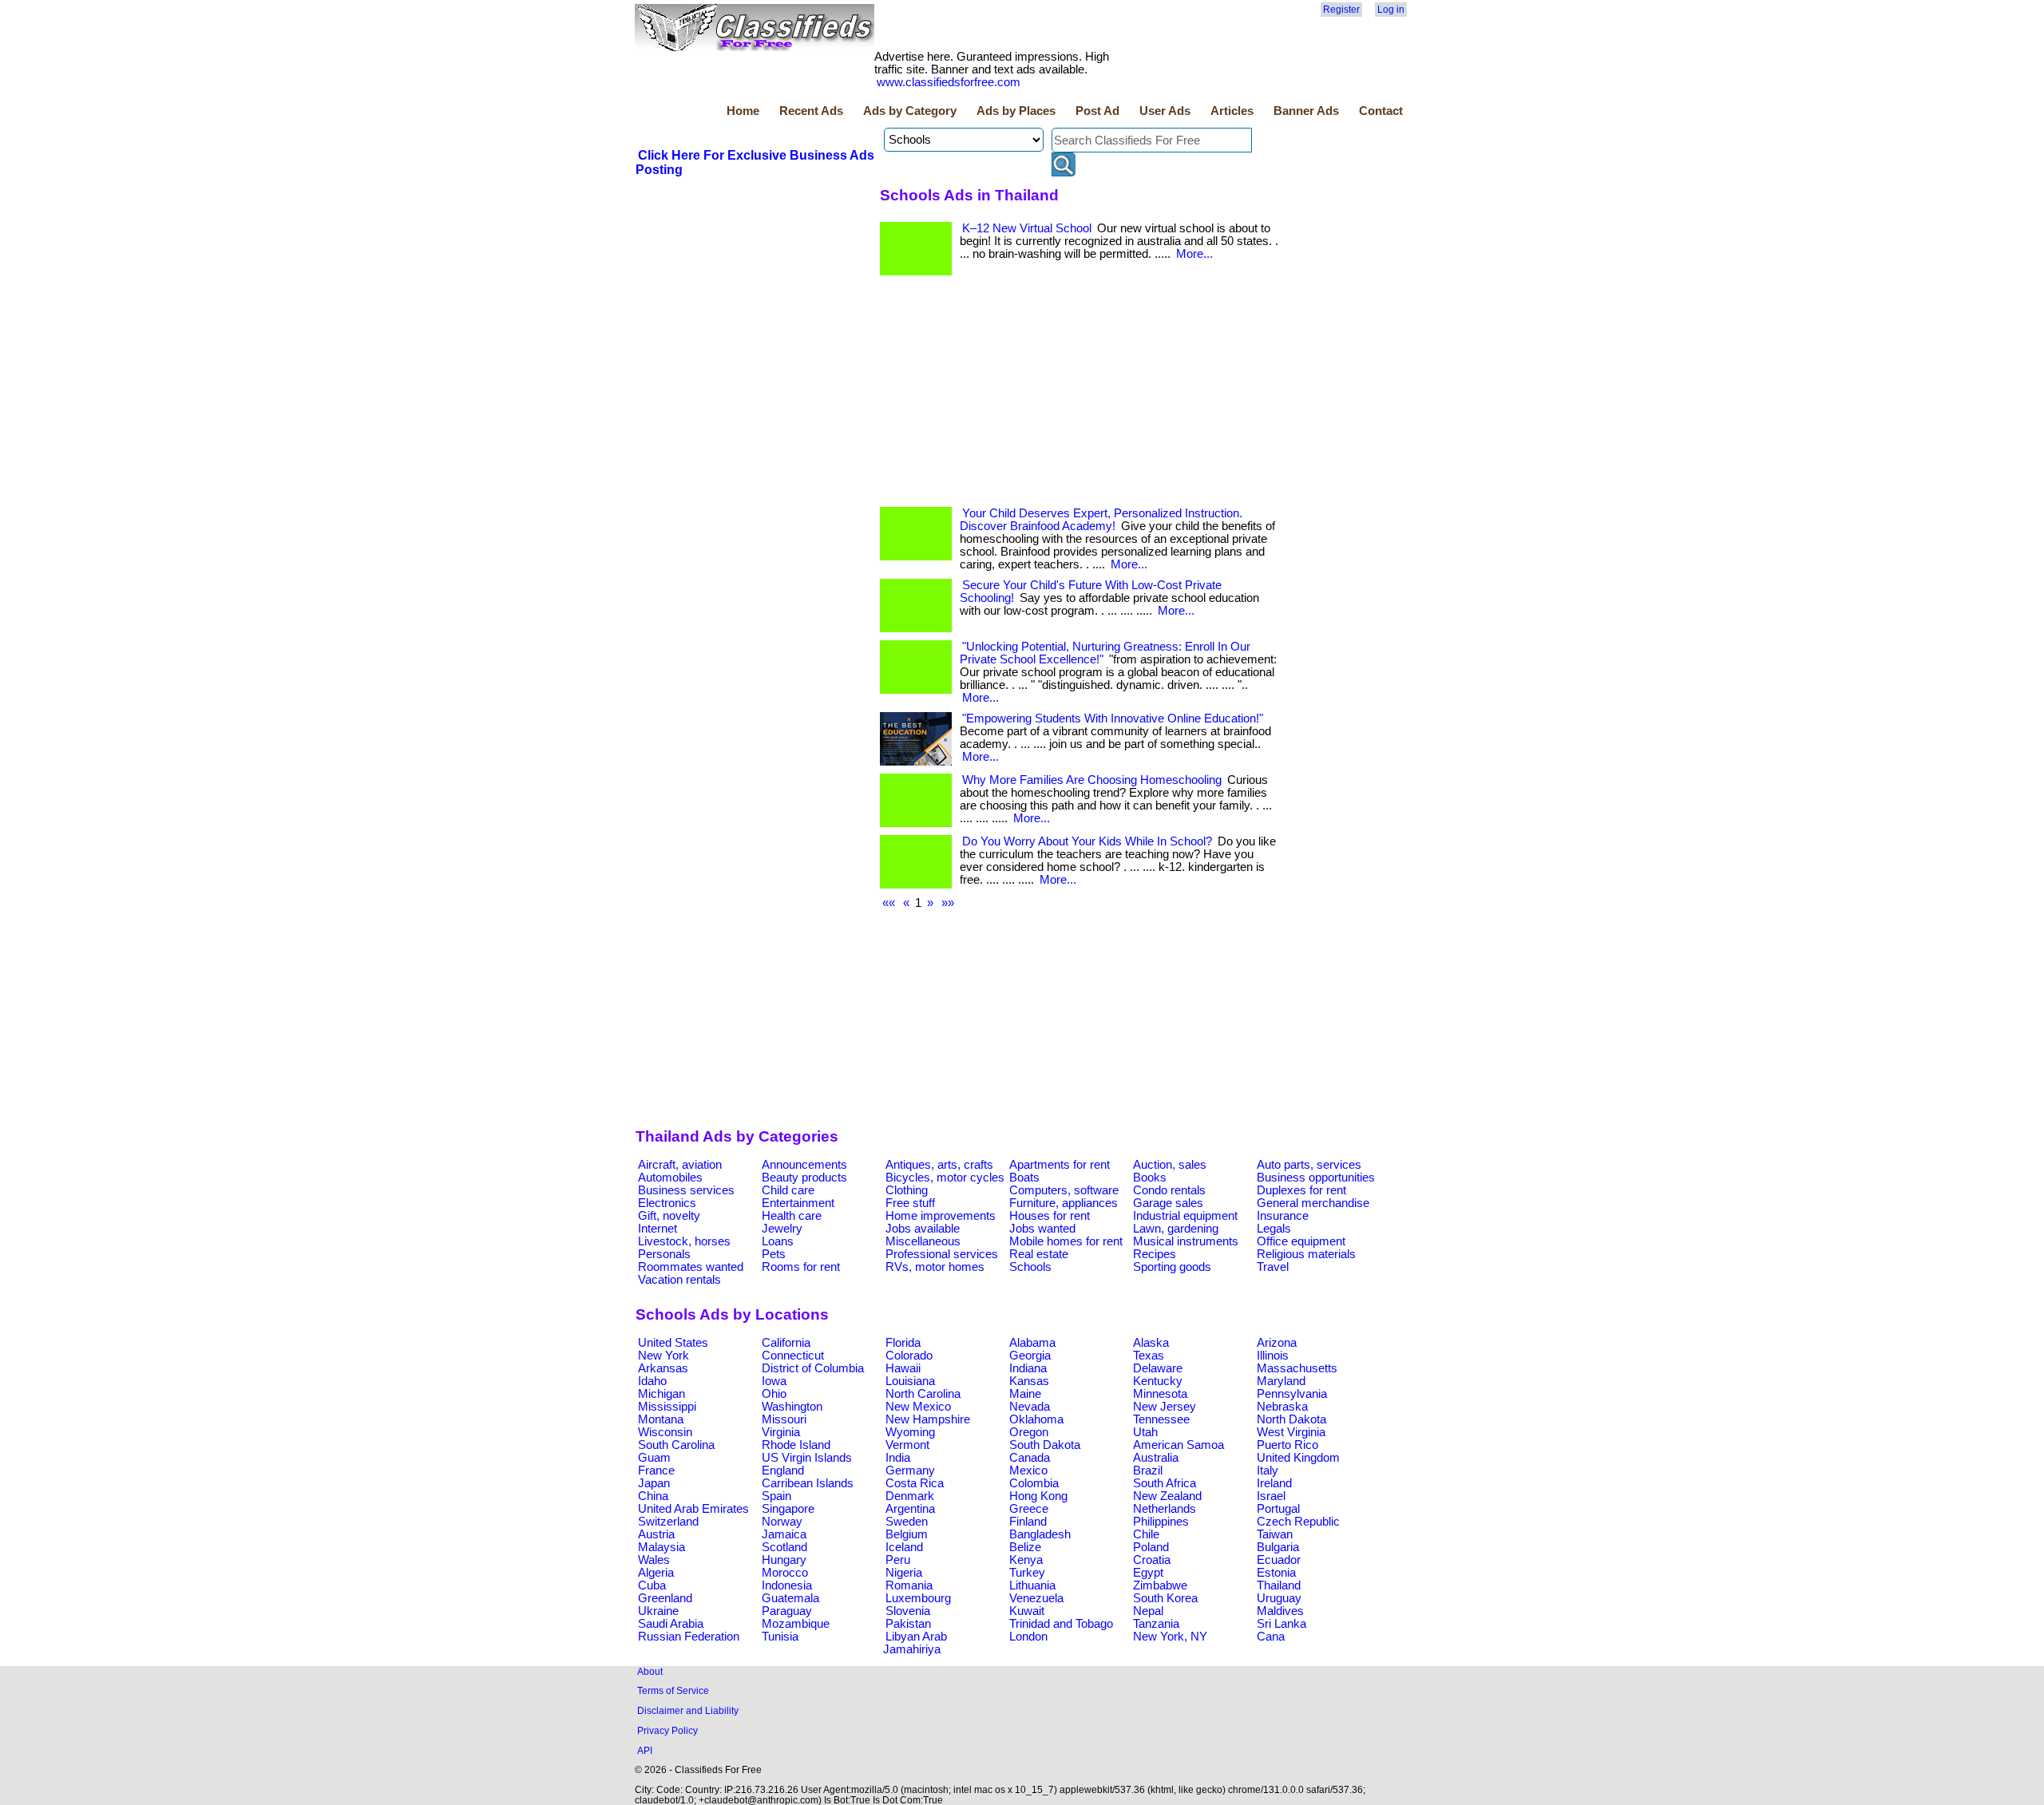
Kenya (1026, 1560)
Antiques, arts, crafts (939, 1165)
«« (889, 903)
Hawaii (903, 1368)
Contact (1381, 111)
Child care (788, 1190)
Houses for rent (1050, 1216)
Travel (1273, 1267)
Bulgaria (1278, 1547)
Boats (1024, 1178)
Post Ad (1097, 111)
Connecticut (793, 1356)
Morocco (785, 1573)
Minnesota (1160, 1394)
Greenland (665, 1598)
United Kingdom (1298, 1458)
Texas (1149, 1356)
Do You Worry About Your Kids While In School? (1087, 841)
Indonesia (787, 1585)
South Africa (1165, 1483)
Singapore (788, 1509)
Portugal (1278, 1509)
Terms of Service (673, 1690)
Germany (910, 1471)
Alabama (1032, 1343)
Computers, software (1064, 1190)
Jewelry (782, 1229)
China (653, 1496)
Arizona (1277, 1343)
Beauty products (804, 1178)
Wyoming (910, 1432)
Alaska (1151, 1343)
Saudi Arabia (671, 1624)
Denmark (910, 1496)
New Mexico (918, 1407)
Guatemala (790, 1598)
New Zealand (1167, 1496)
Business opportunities (1316, 1178)
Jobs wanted (1042, 1229)
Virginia (781, 1432)
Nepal (1148, 1611)
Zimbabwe (1160, 1585)
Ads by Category (910, 111)
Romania (909, 1585)
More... (1194, 254)
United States (673, 1343)
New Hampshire (928, 1419)
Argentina (910, 1509)
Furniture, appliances (1064, 1203)
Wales (654, 1560)
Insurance (1283, 1216)
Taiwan (1275, 1534)
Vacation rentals (679, 1280)
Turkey (1027, 1573)
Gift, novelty (669, 1216)
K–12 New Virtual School (1027, 228)
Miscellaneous (923, 1241)
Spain (776, 1496)
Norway (782, 1522)
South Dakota (1045, 1445)
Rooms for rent (801, 1267)
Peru (898, 1560)
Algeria (656, 1573)
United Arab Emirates (693, 1509)
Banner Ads (1306, 111)
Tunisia (780, 1637)
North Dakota (1291, 1419)
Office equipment (1301, 1241)
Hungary (784, 1560)
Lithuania (1032, 1585)
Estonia (1276, 1573)
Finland (1028, 1522)
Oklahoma (1036, 1419)
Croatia (1152, 1560)
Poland (1151, 1547)
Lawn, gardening (1176, 1229)
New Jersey (1165, 1407)
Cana (1271, 1637)
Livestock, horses (684, 1241)
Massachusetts (1297, 1368)
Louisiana (910, 1381)
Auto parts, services (1309, 1165)
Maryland (1281, 1381)
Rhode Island (796, 1445)
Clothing (907, 1190)
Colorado (909, 1356)
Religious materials (1306, 1254)
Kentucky (1158, 1381)
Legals (1274, 1229)
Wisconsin (665, 1432)
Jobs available (923, 1229)
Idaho (652, 1381)
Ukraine (658, 1611)
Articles (1232, 111)
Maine (1025, 1394)
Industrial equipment (1185, 1216)
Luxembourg (918, 1598)
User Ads (1165, 111)
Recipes (1155, 1254)
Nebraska (1282, 1407)
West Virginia (1291, 1432)
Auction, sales (1170, 1165)
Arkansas (663, 1368)
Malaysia (662, 1547)
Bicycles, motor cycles (945, 1178)
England (783, 1471)
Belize (1025, 1547)
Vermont (907, 1445)
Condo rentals (1169, 1190)
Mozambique (796, 1624)
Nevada (1030, 1407)
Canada (1030, 1458)
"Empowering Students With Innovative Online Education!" (1113, 718)
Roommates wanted (691, 1267)
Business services (686, 1190)
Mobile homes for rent (1066, 1241)
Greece (1029, 1509)
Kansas (1029, 1381)
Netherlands (1165, 1509)
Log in (1391, 10)
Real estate (1039, 1254)
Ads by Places (1016, 111)
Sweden (907, 1522)
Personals (664, 1254)
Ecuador (1279, 1560)
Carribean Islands (808, 1483)
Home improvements (941, 1216)
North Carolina (923, 1394)
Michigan (662, 1394)
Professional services (942, 1254)
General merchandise (1313, 1203)
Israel (1271, 1496)
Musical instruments (1186, 1241)
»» (948, 903)
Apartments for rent (1060, 1165)
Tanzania (1156, 1624)
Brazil (1148, 1471)
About (650, 1671)
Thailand (1279, 1585)
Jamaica (784, 1534)
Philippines (1161, 1522)
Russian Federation (689, 1637)
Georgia (1030, 1356)
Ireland (1274, 1483)
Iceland (904, 1547)
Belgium (907, 1534)
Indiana (1028, 1368)
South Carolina (676, 1445)
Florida (903, 1343)
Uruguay (1279, 1598)
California (786, 1343)
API (645, 1750)
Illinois (1273, 1356)
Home (743, 111)
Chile (1146, 1534)
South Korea (1165, 1598)
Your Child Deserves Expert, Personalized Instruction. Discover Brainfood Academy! (1101, 520)
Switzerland (668, 1522)
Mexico (1028, 1471)
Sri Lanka (1281, 1624)
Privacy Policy (667, 1730)
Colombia (1034, 1483)
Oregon (1029, 1432)
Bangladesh (1040, 1534)
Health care (792, 1216)
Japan (654, 1483)
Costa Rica (915, 1483)
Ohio (774, 1394)
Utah (1145, 1432)
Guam (654, 1458)
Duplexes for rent (1301, 1190)
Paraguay (787, 1611)
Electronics (667, 1203)
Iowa (774, 1381)
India (898, 1458)
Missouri (784, 1419)
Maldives (1280, 1611)
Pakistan (908, 1624)
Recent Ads (811, 111)
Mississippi (667, 1407)
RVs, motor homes (935, 1267)
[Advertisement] (755, 298)
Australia (1156, 1458)
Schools (1030, 1267)
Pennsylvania (1292, 1394)
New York (664, 1356)
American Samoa (1178, 1445)
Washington (792, 1407)
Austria (656, 1534)
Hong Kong (1038, 1496)
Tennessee (1161, 1419)
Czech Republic (1298, 1522)
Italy (1268, 1471)
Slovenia (908, 1611)
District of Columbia (813, 1368)
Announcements (804, 1165)
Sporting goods (1172, 1267)
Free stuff (910, 1203)
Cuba (652, 1585)
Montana (661, 1419)
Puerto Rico (1287, 1445)
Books (1150, 1178)
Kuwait (1027, 1611)
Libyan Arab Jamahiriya (915, 1643)
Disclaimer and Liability (688, 1710)
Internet (658, 1229)
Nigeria (904, 1573)
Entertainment (798, 1203)
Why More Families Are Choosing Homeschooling (1092, 780)
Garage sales (1168, 1203)
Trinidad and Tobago (1061, 1624)
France (656, 1471)
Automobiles (670, 1178)
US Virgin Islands (807, 1458)
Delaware (1158, 1368)
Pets (774, 1254)
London (1028, 1637)
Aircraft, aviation (680, 1165)
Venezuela (1036, 1598)
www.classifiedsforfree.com (949, 82)
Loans (778, 1241)
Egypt (1148, 1573)
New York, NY (1170, 1637)
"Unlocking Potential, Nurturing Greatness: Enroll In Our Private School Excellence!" (1105, 653)
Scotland (784, 1547)
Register (1341, 10)
